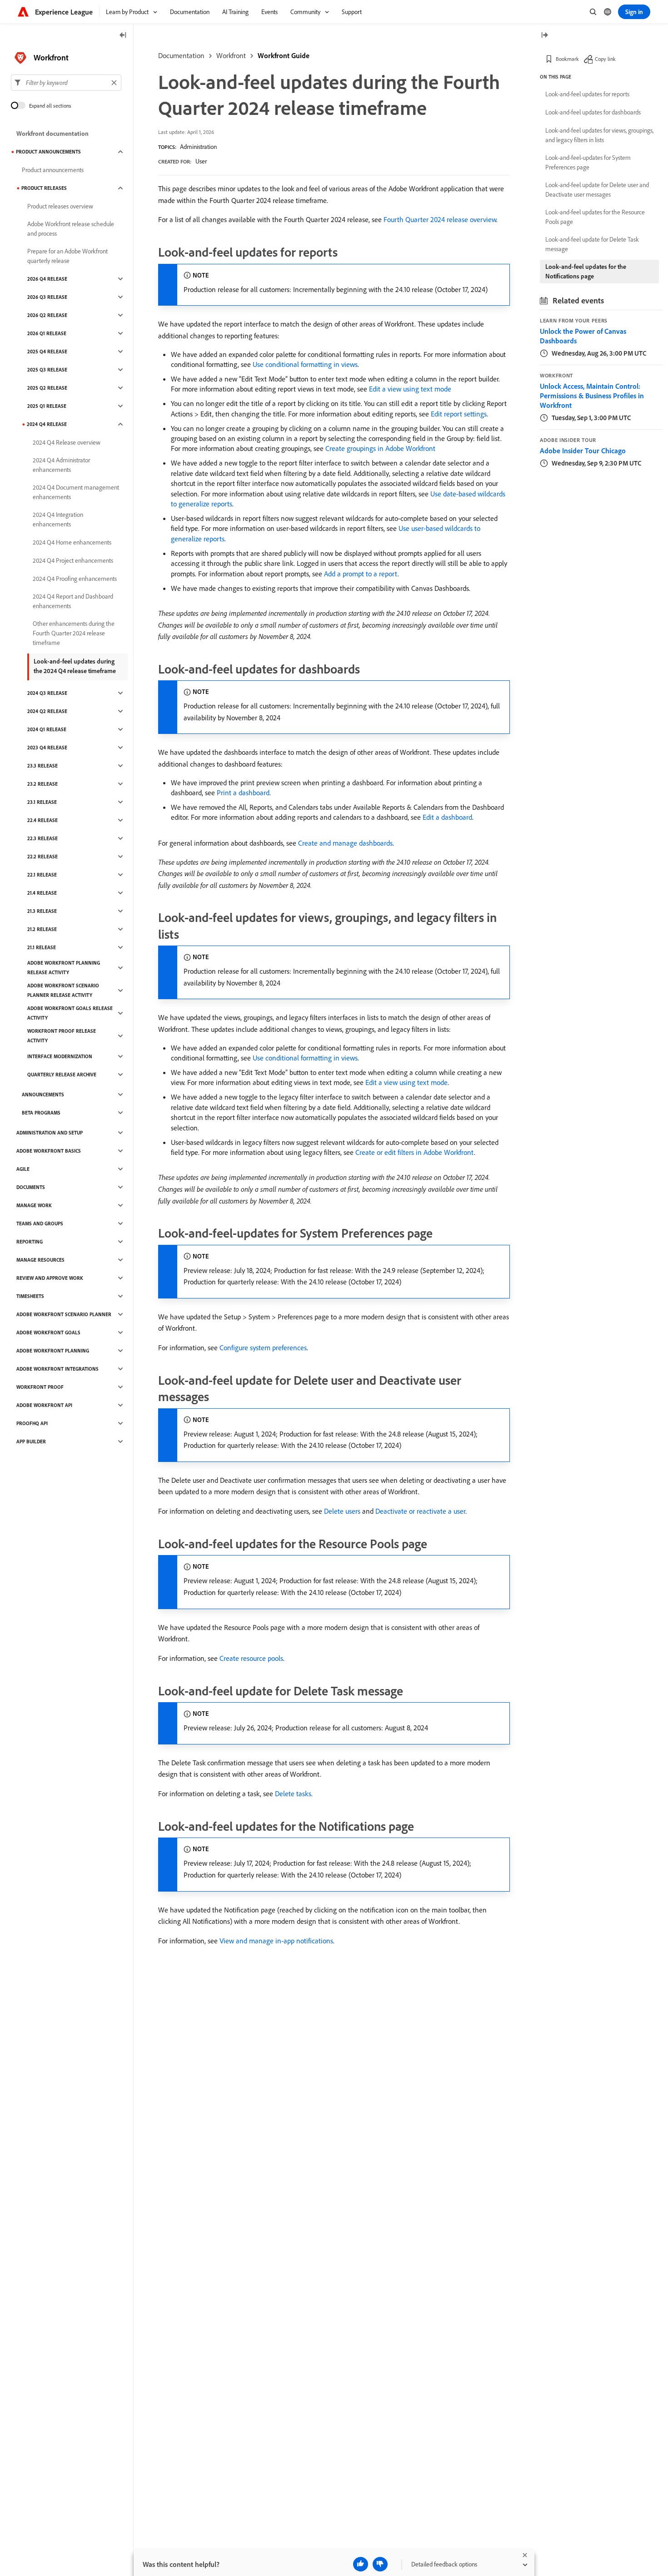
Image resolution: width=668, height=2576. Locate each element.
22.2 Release (42, 857)
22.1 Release (42, 875)
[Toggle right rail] (544, 36)
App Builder (31, 1442)
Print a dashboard (243, 793)
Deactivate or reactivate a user (420, 1511)
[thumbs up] (361, 2564)
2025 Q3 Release (47, 370)
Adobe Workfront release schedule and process (71, 229)
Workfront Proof (40, 1387)
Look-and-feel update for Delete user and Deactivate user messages (597, 190)
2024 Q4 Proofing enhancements (75, 579)
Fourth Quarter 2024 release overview (440, 219)
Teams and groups (40, 1224)
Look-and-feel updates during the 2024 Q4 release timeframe (75, 666)
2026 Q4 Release (47, 279)
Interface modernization (60, 1056)
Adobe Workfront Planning (53, 1351)
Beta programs (41, 1113)
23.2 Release (42, 784)
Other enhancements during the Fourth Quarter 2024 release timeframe (74, 633)
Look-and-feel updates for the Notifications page (586, 271)
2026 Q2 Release (47, 315)
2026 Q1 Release (47, 333)
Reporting (30, 1242)
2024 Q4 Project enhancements (73, 560)
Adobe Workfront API (44, 1405)
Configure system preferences (263, 1347)
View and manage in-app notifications (276, 1941)
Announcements (43, 1095)
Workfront (231, 55)
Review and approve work (50, 1278)
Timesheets (30, 1296)
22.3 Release (42, 838)
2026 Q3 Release (47, 297)
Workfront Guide (284, 55)
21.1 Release (42, 947)
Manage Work (34, 1205)
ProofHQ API (32, 1423)
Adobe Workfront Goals (48, 1333)
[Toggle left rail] (123, 36)
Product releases (44, 188)
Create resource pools (251, 1658)
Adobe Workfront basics (49, 1151)
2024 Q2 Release (47, 711)
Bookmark (567, 59)
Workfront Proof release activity (62, 1036)
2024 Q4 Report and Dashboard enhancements (73, 601)
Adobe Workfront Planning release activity (64, 968)
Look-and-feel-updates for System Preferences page (588, 162)
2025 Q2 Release (47, 388)
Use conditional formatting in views (305, 364)
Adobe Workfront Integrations (57, 1369)
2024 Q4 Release (47, 424)
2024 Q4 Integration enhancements (58, 519)
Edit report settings (459, 414)
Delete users (342, 1511)
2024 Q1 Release (47, 729)
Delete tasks (293, 1793)
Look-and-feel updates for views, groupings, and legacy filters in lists (599, 135)
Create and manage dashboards (345, 843)
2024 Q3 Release (47, 693)
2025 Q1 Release (47, 406)
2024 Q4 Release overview (67, 442)
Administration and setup (50, 1133)
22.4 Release (42, 820)
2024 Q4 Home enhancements (72, 542)
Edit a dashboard (447, 817)
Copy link (605, 59)
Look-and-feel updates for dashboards (593, 112)
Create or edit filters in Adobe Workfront (415, 1152)
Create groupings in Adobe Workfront (380, 448)
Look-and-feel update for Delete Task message (592, 244)
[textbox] (66, 83)
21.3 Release (42, 911)
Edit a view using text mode (410, 389)
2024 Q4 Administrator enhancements (61, 465)
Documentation (181, 55)
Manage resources (40, 1260)
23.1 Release (42, 802)
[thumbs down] (380, 2564)
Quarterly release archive (62, 1075)
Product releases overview (60, 206)
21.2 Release (42, 929)
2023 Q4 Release (47, 748)
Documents (31, 1187)
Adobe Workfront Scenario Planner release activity (63, 990)
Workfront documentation (52, 134)
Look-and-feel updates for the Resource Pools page (595, 217)
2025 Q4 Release (47, 352)
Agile (23, 1169)
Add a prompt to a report (361, 574)
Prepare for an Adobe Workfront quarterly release (67, 256)
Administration (198, 147)
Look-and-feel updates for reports (587, 94)
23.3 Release (42, 766)
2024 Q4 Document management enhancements (76, 492)
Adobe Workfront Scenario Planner (64, 1314)
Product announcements (48, 152)
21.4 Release (42, 893)
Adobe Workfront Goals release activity (70, 1013)
